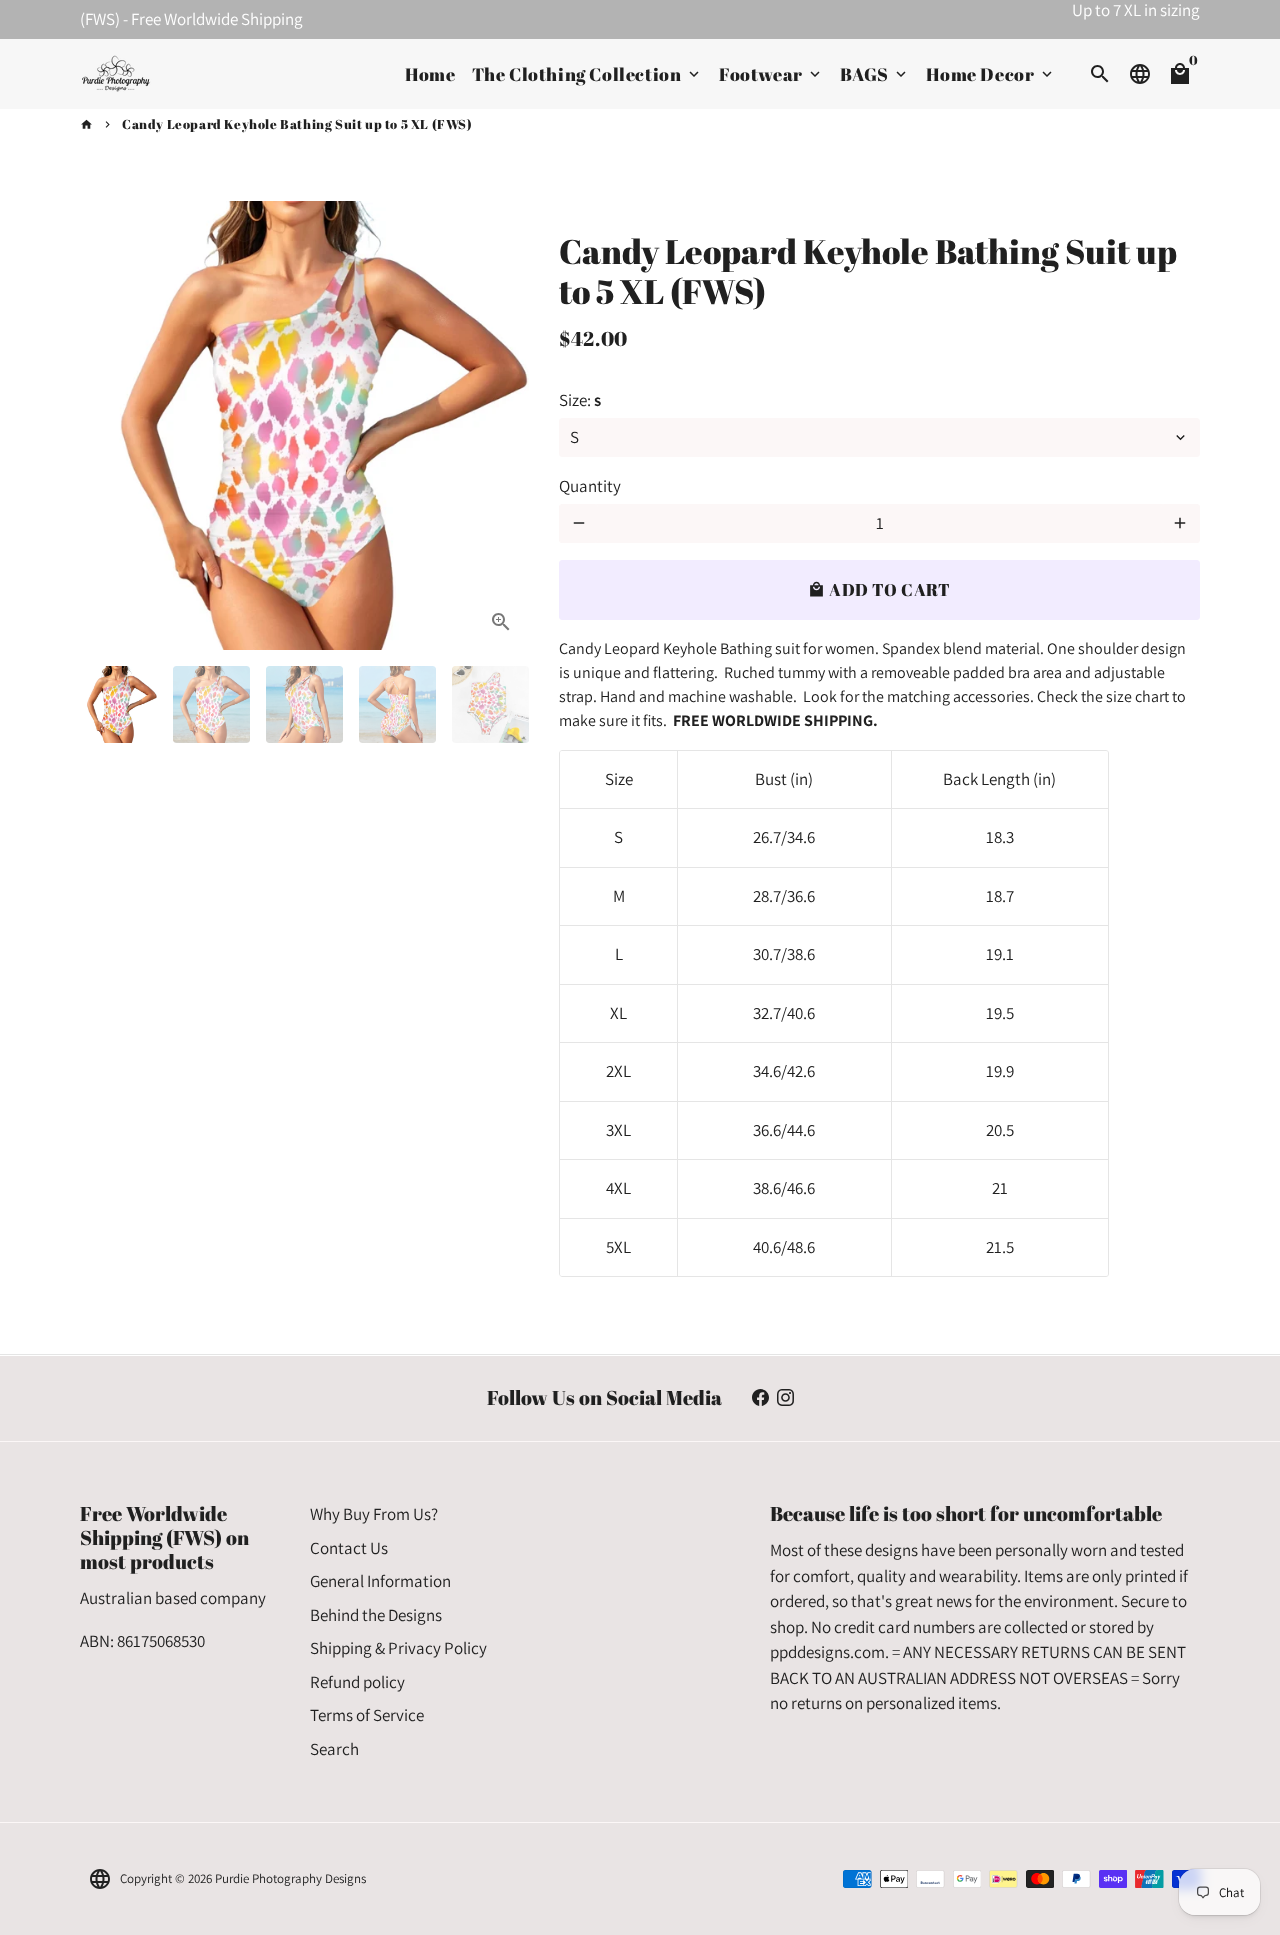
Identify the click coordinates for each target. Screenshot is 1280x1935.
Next (501, 425)
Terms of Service (367, 1715)
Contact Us (349, 1548)
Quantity (590, 486)
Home (430, 74)
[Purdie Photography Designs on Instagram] (785, 1398)
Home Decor (991, 74)
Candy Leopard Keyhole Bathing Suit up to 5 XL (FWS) (297, 124)
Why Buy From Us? (374, 1514)
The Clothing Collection (587, 74)
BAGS (875, 74)
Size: (580, 400)
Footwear (771, 74)
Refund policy (357, 1682)
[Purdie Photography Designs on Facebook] (760, 1398)
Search (334, 1749)
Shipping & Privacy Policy (398, 1648)
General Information (380, 1581)
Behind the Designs (376, 1615)
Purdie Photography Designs (290, 1878)
